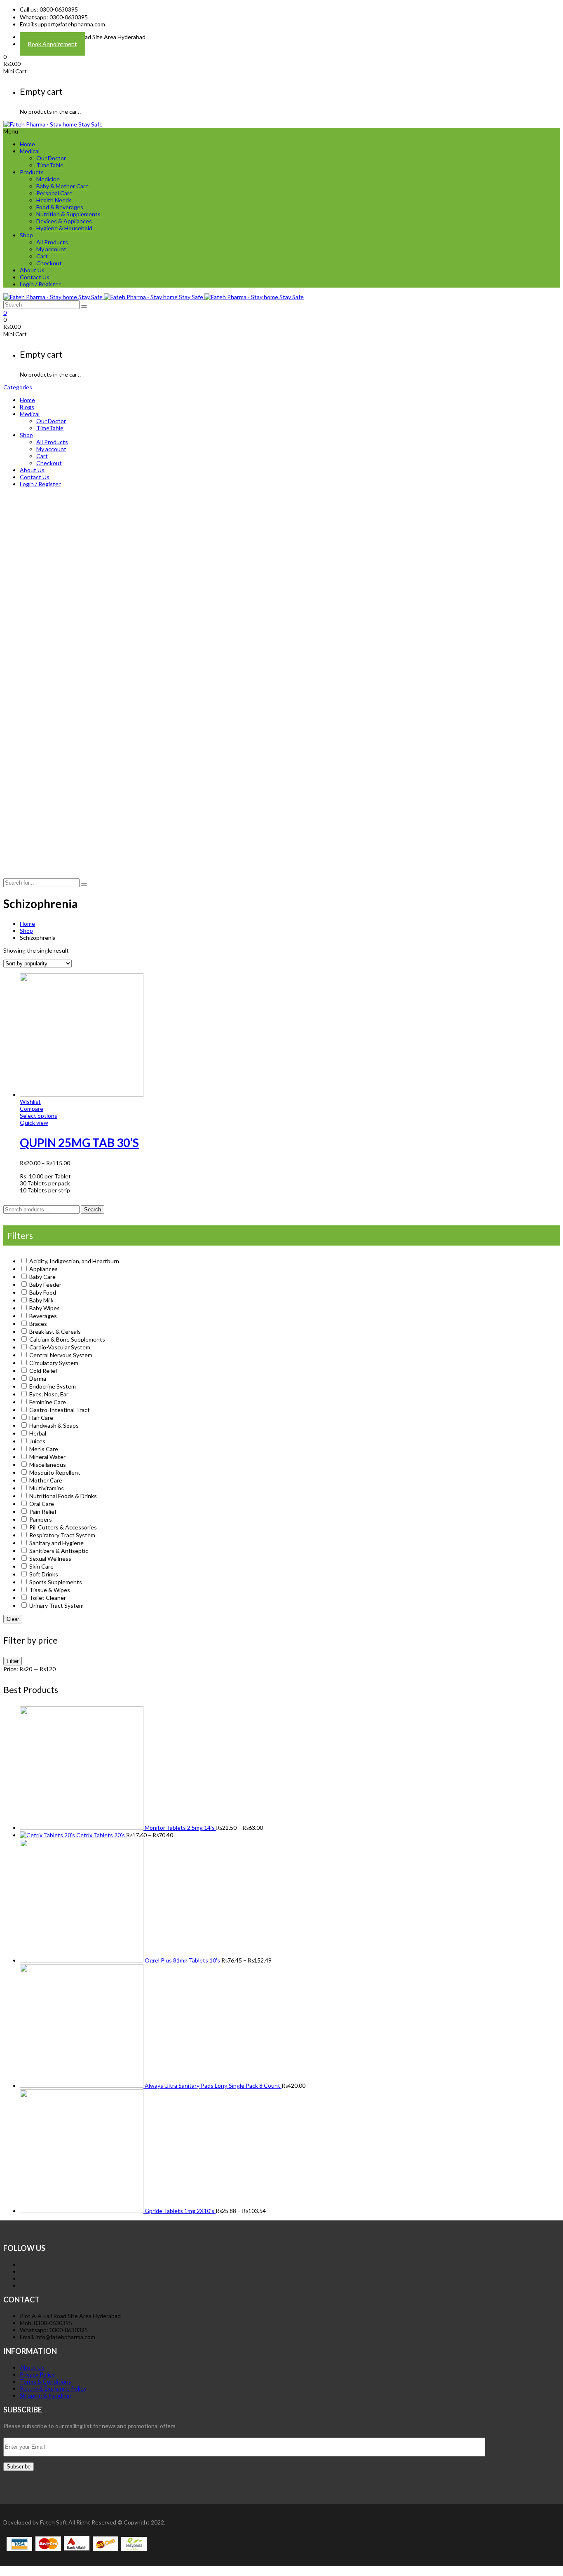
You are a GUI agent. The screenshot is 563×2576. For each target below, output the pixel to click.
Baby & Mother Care (62, 186)
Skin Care (41, 1566)
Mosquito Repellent (55, 1472)
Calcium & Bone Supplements (67, 1339)
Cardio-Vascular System (60, 1347)
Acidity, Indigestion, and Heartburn (74, 1261)
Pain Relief (43, 1512)
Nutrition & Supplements (68, 214)
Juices (37, 1441)
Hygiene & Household (64, 228)
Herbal (38, 1433)
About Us (32, 270)
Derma (38, 1378)
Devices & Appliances (64, 221)
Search (93, 1210)
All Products (52, 242)
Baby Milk (41, 1300)
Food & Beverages (60, 207)
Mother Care (46, 1480)
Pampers (41, 1519)
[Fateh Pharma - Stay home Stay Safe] (53, 124)
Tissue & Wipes (50, 1590)
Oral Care (42, 1504)
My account (51, 249)
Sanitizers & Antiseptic (59, 1551)
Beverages (43, 1316)
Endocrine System (53, 1386)
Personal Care (54, 193)
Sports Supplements (56, 1582)
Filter (13, 1661)
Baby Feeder (45, 1284)
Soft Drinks (44, 1574)
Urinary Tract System (56, 1605)
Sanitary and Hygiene (56, 1543)
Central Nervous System (61, 1355)
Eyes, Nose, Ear (49, 1394)
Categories (18, 387)
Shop (26, 235)
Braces (38, 1324)
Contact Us (35, 277)
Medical (30, 151)
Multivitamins (47, 1488)
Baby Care (42, 1277)
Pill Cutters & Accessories (63, 1527)
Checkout (49, 263)
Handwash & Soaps (54, 1425)
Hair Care (41, 1418)
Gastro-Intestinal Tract (60, 1410)
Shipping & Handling (46, 2395)
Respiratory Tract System (62, 1535)
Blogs (27, 407)
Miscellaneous (48, 1465)
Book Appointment (53, 44)
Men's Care (44, 1449)
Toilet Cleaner (48, 1598)
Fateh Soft (54, 2522)
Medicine (48, 179)
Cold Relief (43, 1371)
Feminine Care (48, 1402)
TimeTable (50, 165)
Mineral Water (47, 1457)
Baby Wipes (45, 1308)
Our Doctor (51, 158)
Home (27, 144)
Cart (42, 256)
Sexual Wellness (50, 1558)
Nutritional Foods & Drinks (63, 1496)
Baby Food (43, 1292)
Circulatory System (54, 1363)
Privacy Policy (37, 2374)
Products (32, 172)
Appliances (43, 1269)
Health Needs (54, 200)
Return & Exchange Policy (53, 2388)
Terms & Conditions (46, 2381)
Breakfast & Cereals (55, 1331)
